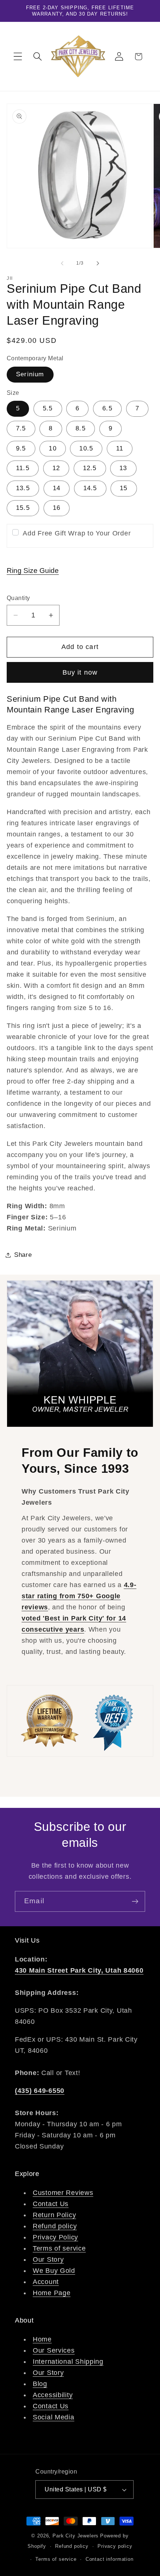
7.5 (21, 428)
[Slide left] (62, 263)
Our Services (54, 2350)
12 (56, 468)
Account (46, 2282)
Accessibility (53, 2395)
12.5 (90, 468)
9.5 (21, 448)
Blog (40, 2384)
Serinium (30, 374)
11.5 (23, 468)
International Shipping (68, 2362)
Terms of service (59, 2248)
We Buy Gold (54, 2271)
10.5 (86, 448)
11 (120, 448)
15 (124, 488)
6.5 (107, 408)
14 (57, 488)
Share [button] (23, 1255)
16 (57, 508)
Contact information (110, 2559)
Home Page (52, 2293)
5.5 (48, 408)
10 (52, 448)
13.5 (23, 488)
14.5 (90, 488)
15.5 (23, 508)
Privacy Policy (55, 2237)
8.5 (81, 428)
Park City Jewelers (76, 2536)
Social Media (54, 2417)
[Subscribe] (135, 1901)
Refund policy (55, 2226)
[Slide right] (98, 263)
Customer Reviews (63, 2193)
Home (42, 2339)
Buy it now (80, 672)
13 (123, 468)
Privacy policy (115, 2546)
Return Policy (54, 2215)
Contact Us (51, 2204)
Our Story (48, 2259)
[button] (18, 57)
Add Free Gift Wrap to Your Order (77, 533)
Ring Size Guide (33, 571)
